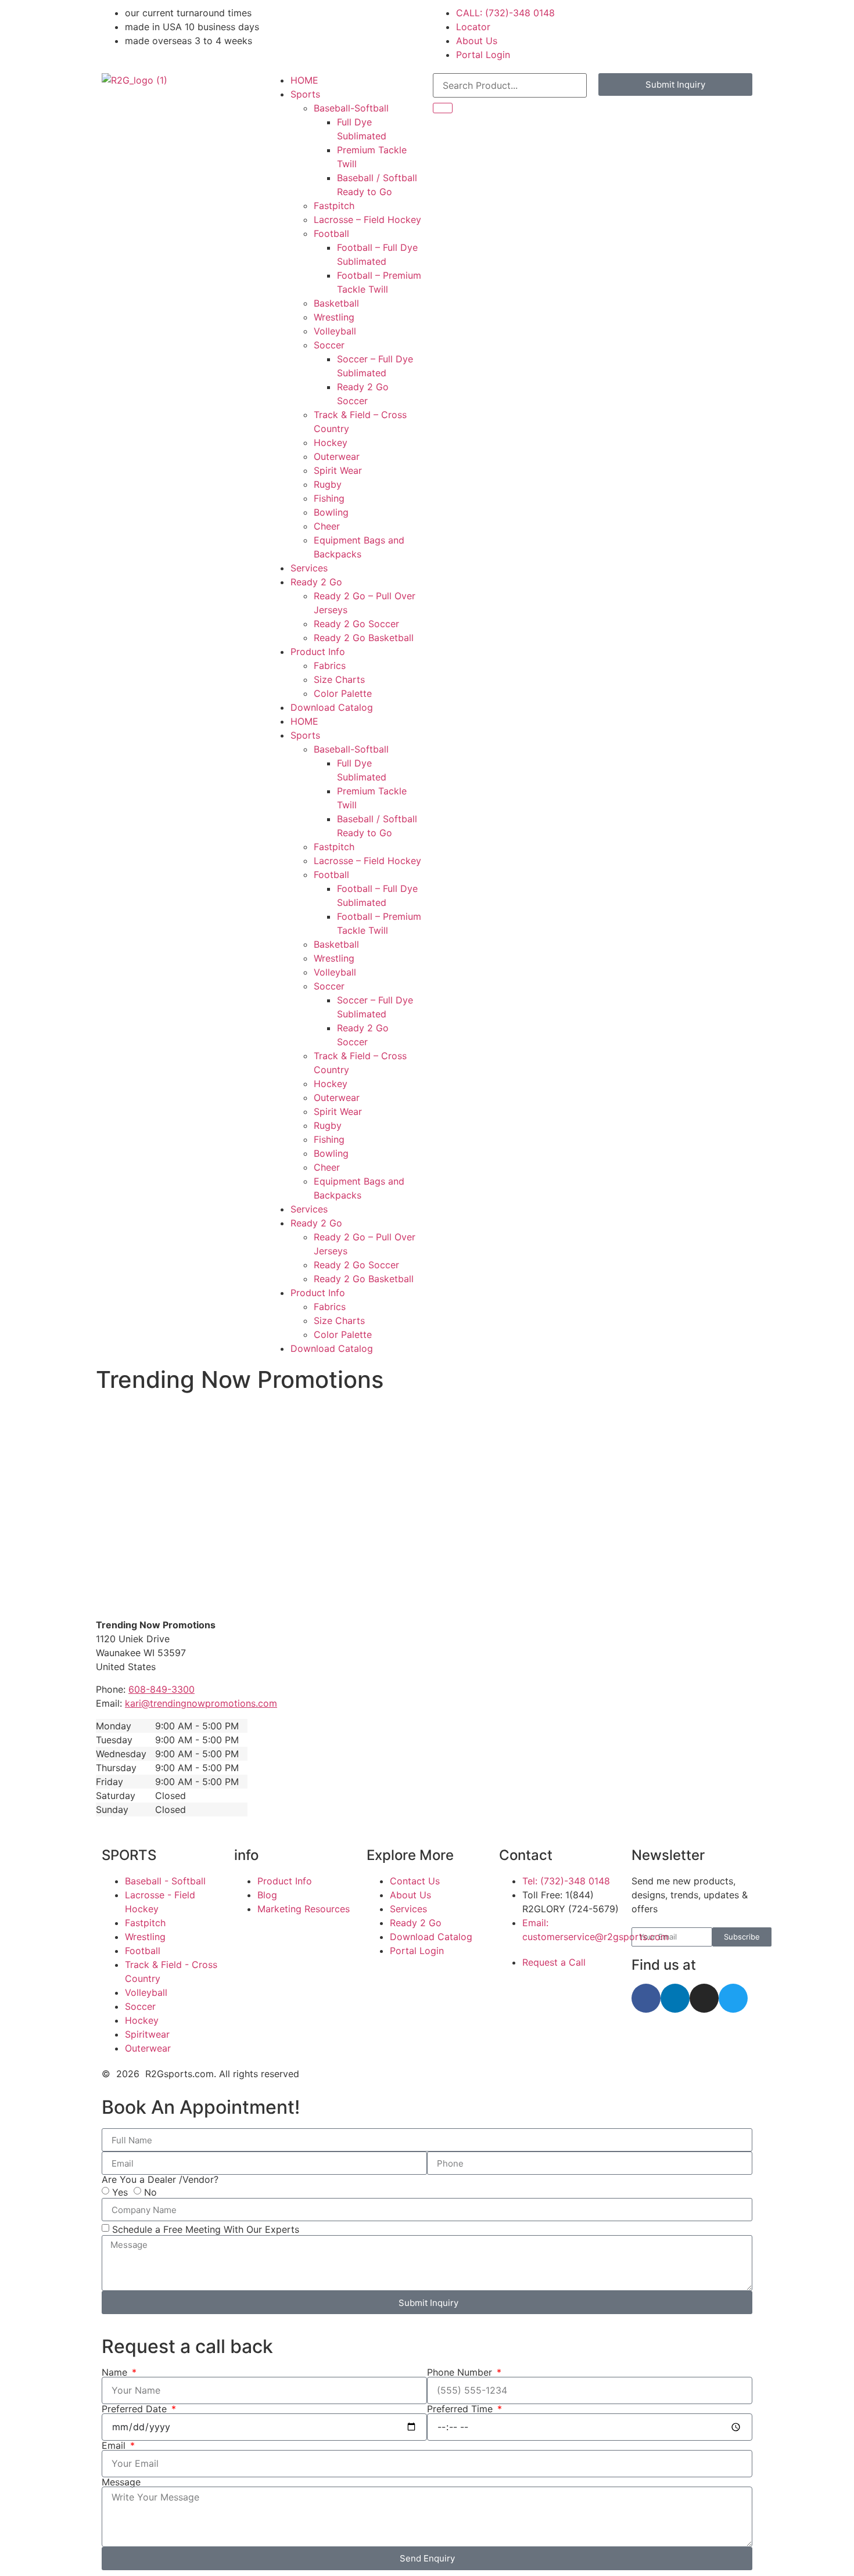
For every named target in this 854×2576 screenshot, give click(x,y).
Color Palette (343, 693)
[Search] (443, 108)
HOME (304, 80)
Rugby (328, 484)
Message (121, 2482)
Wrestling (334, 317)
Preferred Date (136, 2409)
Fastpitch (334, 206)
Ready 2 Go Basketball (364, 638)
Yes (120, 2192)
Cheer (327, 526)
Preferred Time (461, 2409)
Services (309, 568)
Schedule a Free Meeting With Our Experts (206, 2229)
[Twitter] (733, 1998)
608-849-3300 (162, 1689)
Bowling (331, 512)
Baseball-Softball (351, 108)
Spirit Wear (338, 470)
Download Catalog (332, 707)
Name (116, 2372)
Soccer (329, 345)
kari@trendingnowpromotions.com (201, 1703)
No (150, 2192)
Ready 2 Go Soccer (356, 624)
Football (331, 233)
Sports (305, 94)
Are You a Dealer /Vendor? (160, 2179)
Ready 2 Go (316, 582)
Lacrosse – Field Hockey (367, 220)
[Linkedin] (675, 1998)
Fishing (329, 498)
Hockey (331, 442)
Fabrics (330, 665)
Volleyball (335, 331)
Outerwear (337, 456)
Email (115, 2445)
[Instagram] (704, 1998)
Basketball (336, 303)
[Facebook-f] (646, 1998)
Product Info (318, 652)
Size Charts (339, 679)
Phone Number (461, 2372)
